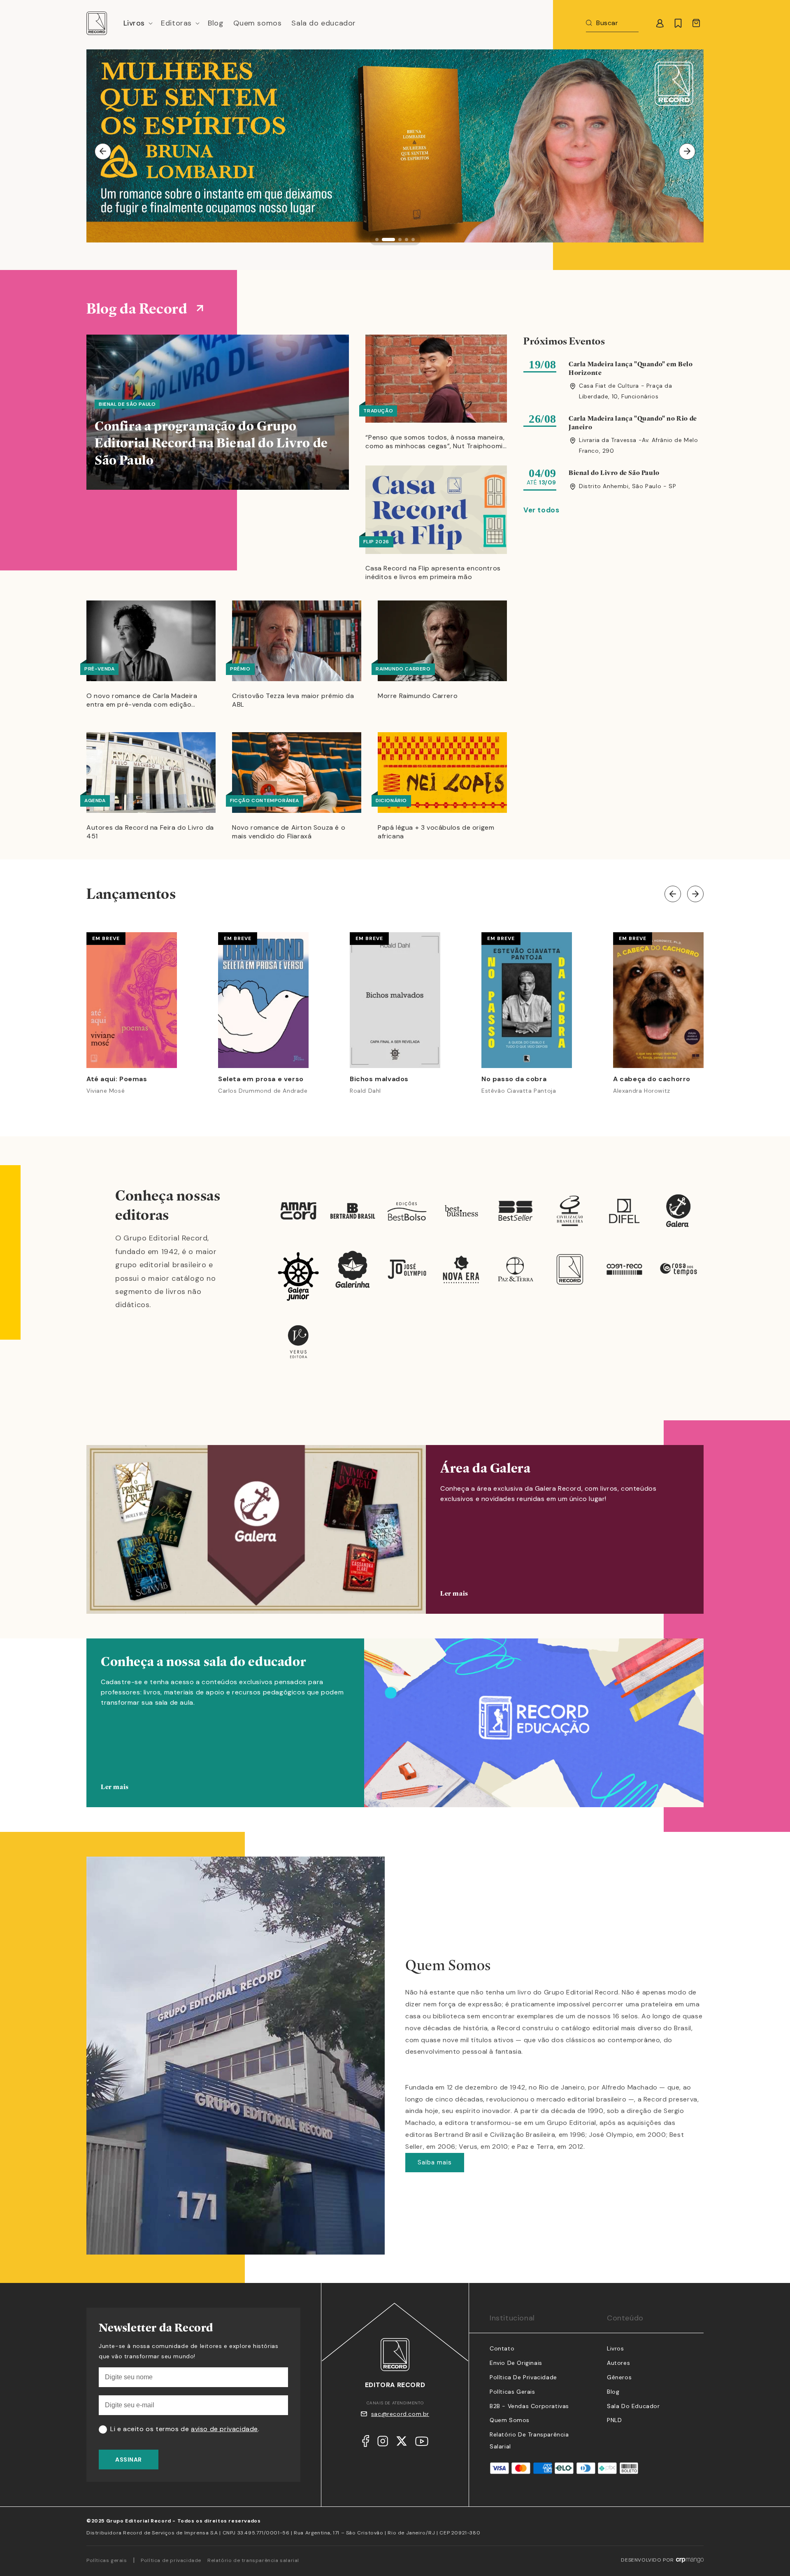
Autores (618, 2363)
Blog (613, 2392)
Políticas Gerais (512, 2392)
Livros (616, 2348)
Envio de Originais (516, 2363)
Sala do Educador (633, 2406)
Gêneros (619, 2377)
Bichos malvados (379, 1079)
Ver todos (541, 510)
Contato (502, 2348)
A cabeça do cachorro (652, 1079)
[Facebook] (366, 2443)
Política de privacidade (171, 2560)
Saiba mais (435, 2162)
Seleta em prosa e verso (261, 1079)
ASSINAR (129, 2460)
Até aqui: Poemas (117, 1079)
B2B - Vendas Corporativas (529, 2406)
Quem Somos (510, 2420)
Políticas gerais (107, 2560)
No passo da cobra (514, 1079)
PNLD (614, 2420)
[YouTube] (422, 2443)
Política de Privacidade (523, 2377)
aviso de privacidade (224, 2429)
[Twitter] (402, 2443)
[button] (137, 23)
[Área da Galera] (395, 1529)
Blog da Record (137, 308)
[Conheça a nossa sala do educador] (395, 1735)
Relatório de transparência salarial (253, 2560)
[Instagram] (383, 2443)
